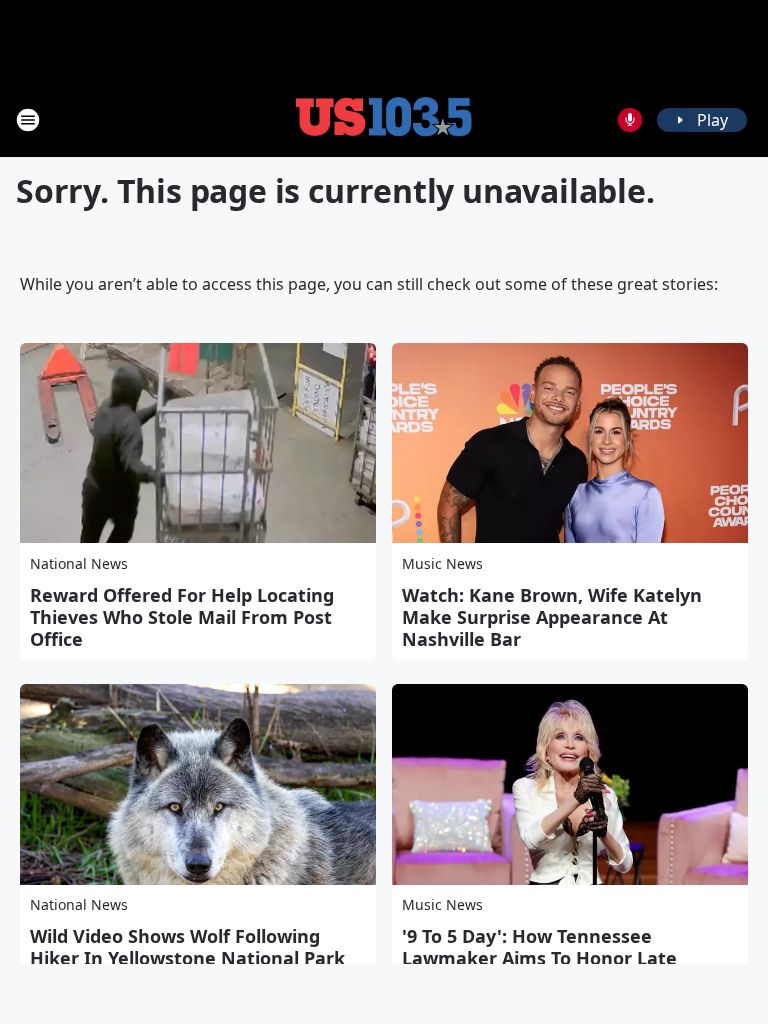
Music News (442, 563)
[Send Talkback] (630, 120)
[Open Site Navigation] (28, 120)
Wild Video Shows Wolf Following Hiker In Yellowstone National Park (187, 947)
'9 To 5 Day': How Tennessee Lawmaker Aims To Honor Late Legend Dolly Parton (539, 958)
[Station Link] (384, 119)
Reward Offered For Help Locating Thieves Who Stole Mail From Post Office (182, 617)
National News (79, 563)
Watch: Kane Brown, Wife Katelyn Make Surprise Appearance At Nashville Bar (552, 617)
